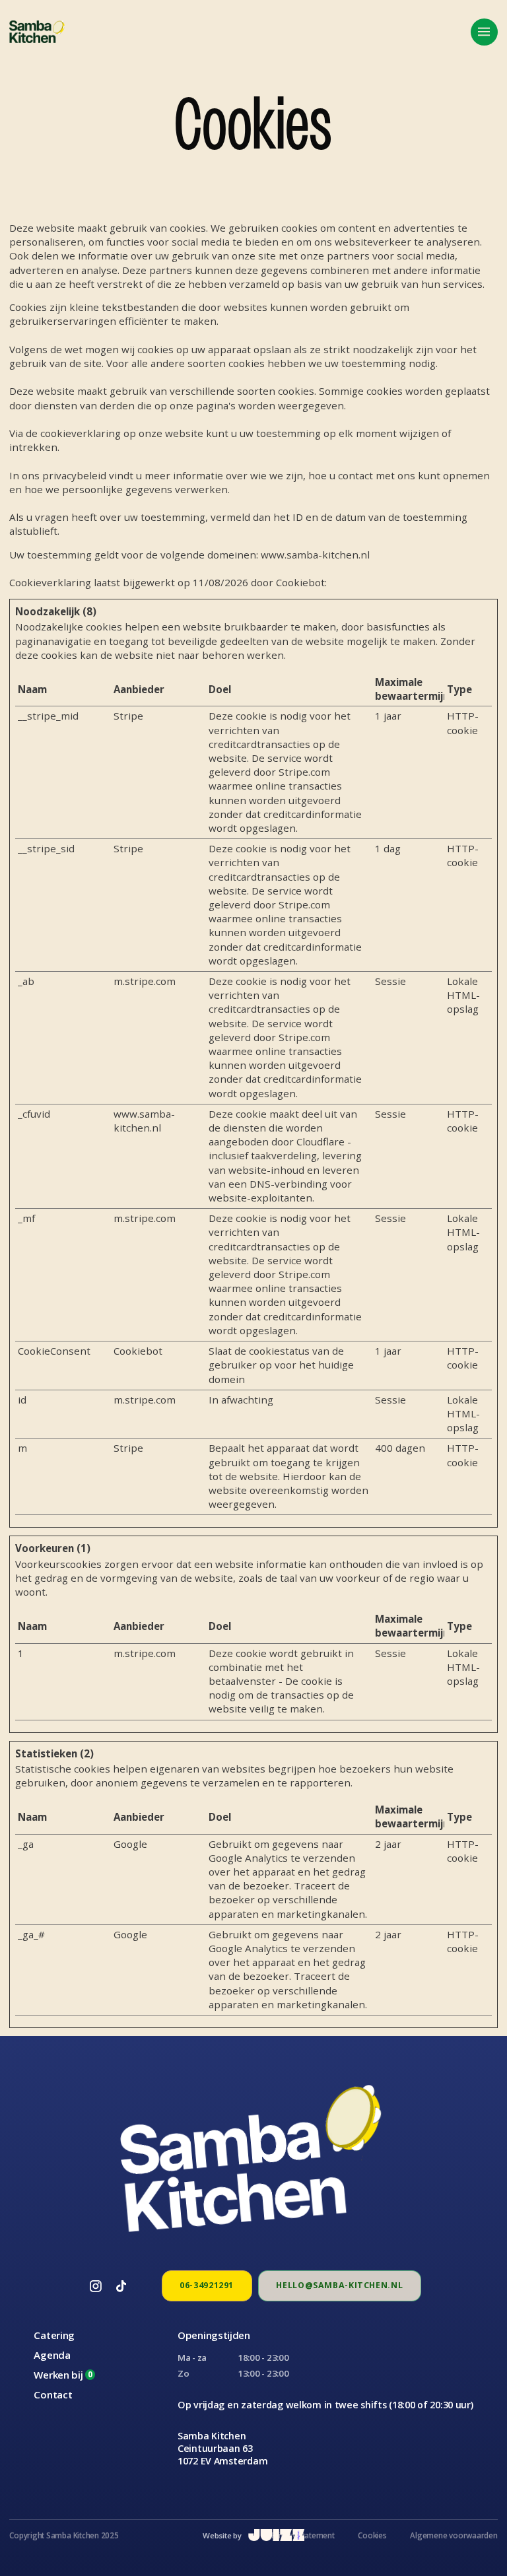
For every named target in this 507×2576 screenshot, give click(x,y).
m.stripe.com (145, 981)
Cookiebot (300, 582)
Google (130, 1844)
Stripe (128, 716)
